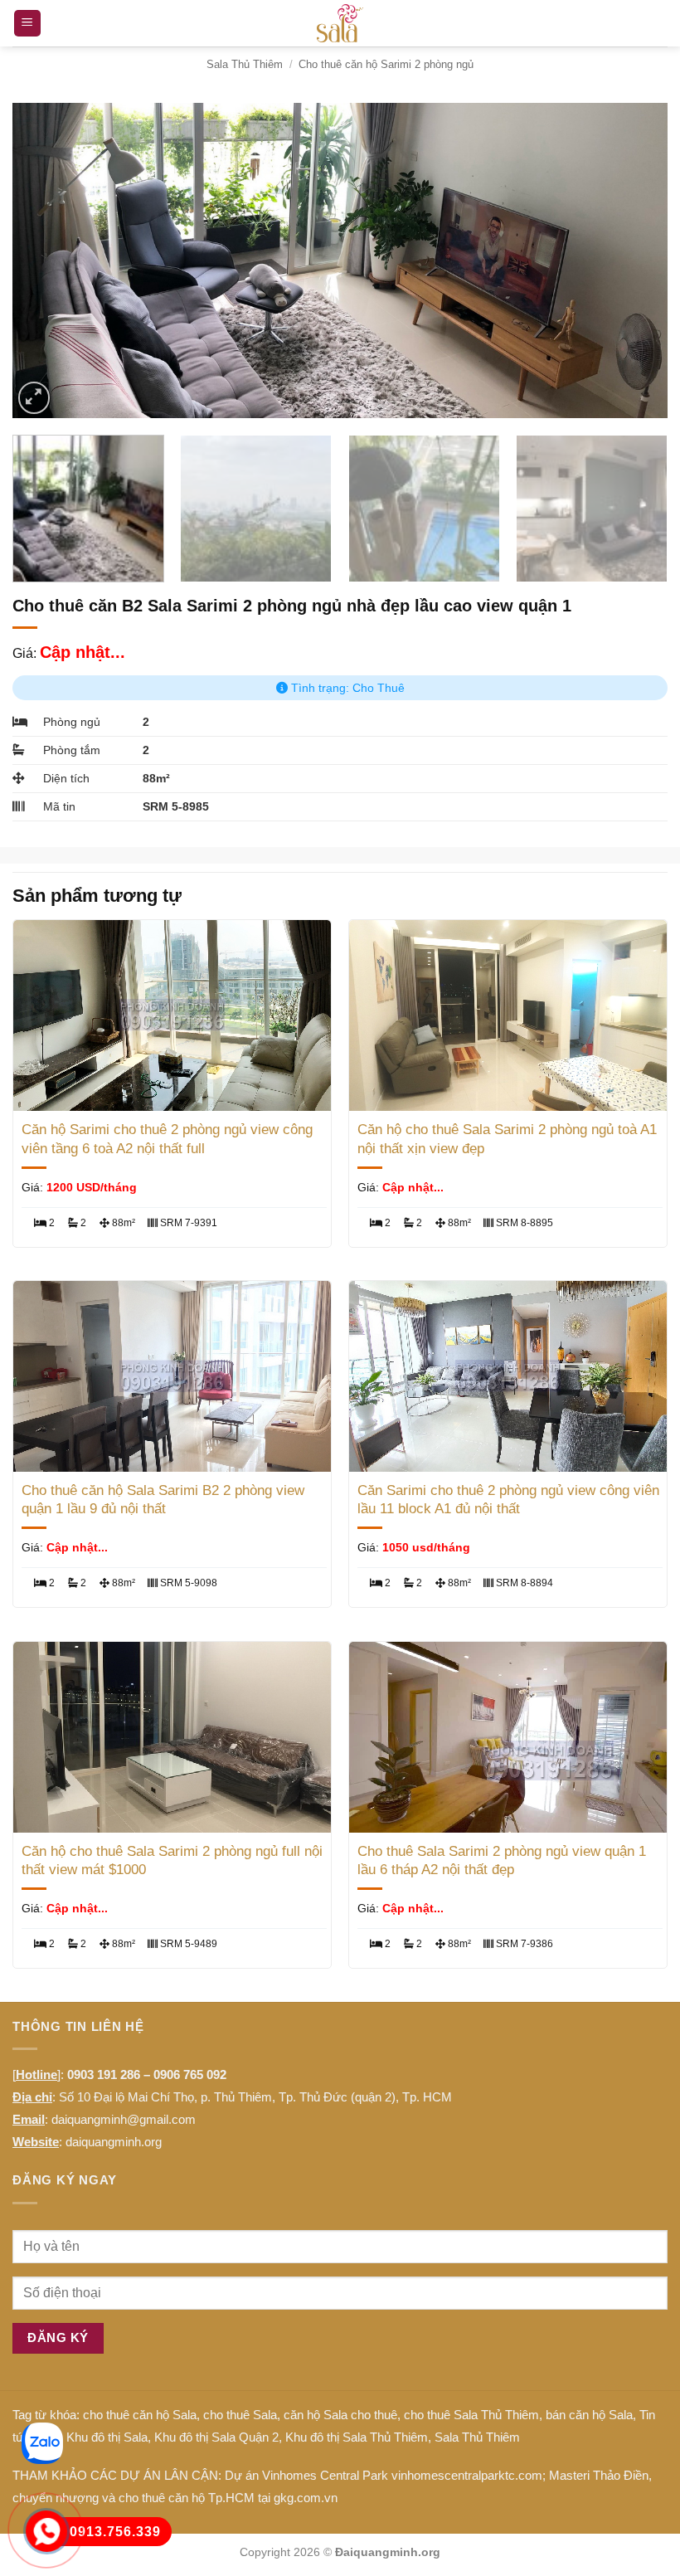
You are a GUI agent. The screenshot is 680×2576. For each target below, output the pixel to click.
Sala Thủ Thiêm (245, 64)
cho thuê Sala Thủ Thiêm (471, 2415)
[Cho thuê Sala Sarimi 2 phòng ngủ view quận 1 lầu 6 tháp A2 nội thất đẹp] (508, 1737)
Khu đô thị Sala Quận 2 (216, 2437)
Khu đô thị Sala (107, 2437)
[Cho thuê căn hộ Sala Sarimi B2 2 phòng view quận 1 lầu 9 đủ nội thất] (172, 1376)
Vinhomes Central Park (325, 2475)
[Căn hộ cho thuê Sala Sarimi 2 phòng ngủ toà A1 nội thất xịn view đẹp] (508, 1015)
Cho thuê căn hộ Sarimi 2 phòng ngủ (386, 64)
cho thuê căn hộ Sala (140, 2415)
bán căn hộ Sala (589, 2415)
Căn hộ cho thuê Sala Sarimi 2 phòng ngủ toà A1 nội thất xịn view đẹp (507, 1139)
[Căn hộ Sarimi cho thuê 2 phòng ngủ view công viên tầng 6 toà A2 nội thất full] (172, 1015)
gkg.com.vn (306, 2498)
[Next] (634, 261)
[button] (27, 24)
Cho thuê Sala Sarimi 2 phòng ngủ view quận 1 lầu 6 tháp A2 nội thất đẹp (502, 1860)
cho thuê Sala (240, 2415)
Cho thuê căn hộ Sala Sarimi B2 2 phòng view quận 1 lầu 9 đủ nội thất (163, 1500)
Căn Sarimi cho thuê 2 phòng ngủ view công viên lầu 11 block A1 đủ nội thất (508, 1500)
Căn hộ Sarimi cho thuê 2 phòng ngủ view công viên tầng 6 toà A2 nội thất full (167, 1139)
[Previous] (46, 261)
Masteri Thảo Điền (599, 2475)
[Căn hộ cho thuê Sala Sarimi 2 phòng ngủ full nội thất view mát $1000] (172, 1737)
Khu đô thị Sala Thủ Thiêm (357, 2437)
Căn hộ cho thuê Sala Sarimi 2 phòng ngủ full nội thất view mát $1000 (172, 1860)
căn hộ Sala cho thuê (340, 2415)
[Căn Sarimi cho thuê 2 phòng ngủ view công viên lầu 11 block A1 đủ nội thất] (508, 1376)
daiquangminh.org (114, 2142)
